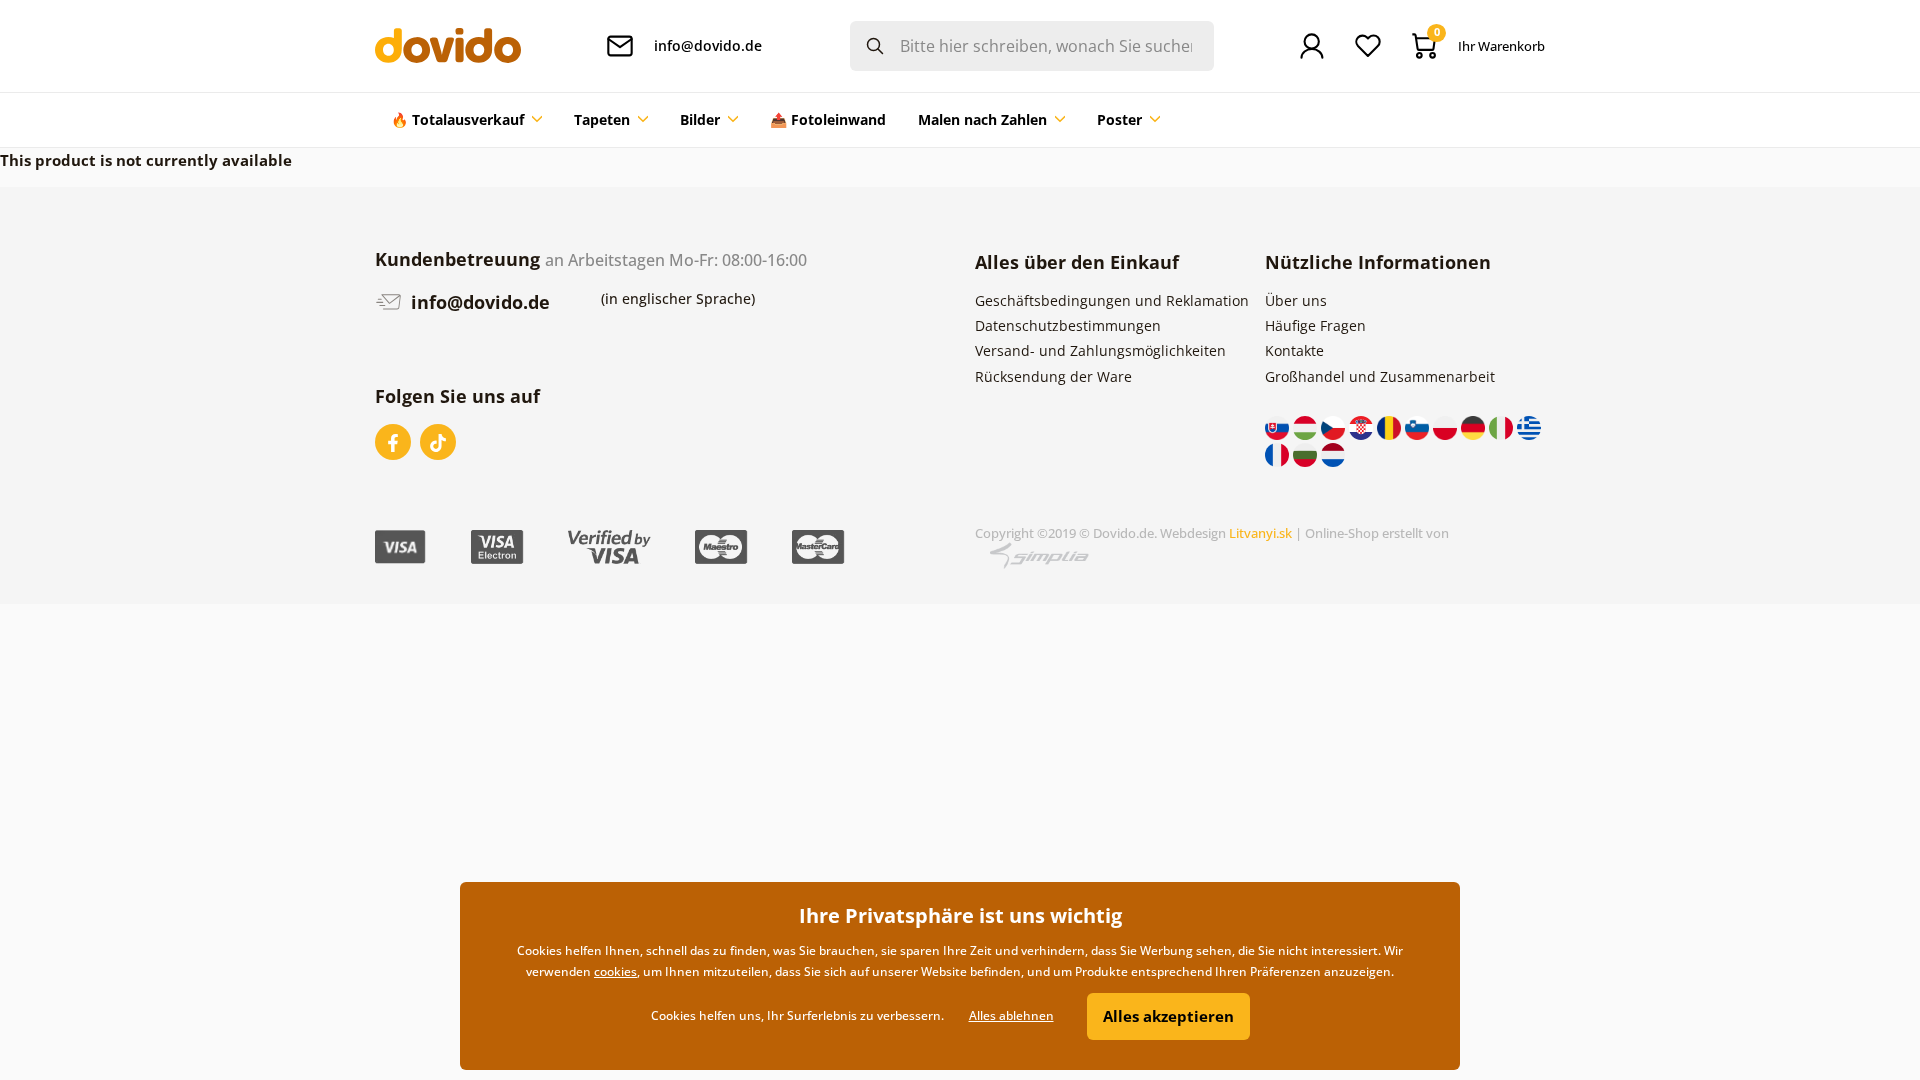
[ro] (1391, 426)
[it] (1503, 426)
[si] (1419, 426)
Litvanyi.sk (1260, 533)
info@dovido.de (478, 302)
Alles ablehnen (1011, 1015)
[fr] (1279, 452)
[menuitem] (466, 120)
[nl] (1333, 452)
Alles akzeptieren (1168, 1016)
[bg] (1307, 452)
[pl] (1447, 426)
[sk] (1279, 426)
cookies (615, 971)
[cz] (1335, 426)
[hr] (1363, 426)
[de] (1475, 426)
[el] (1529, 426)
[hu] (1307, 426)
